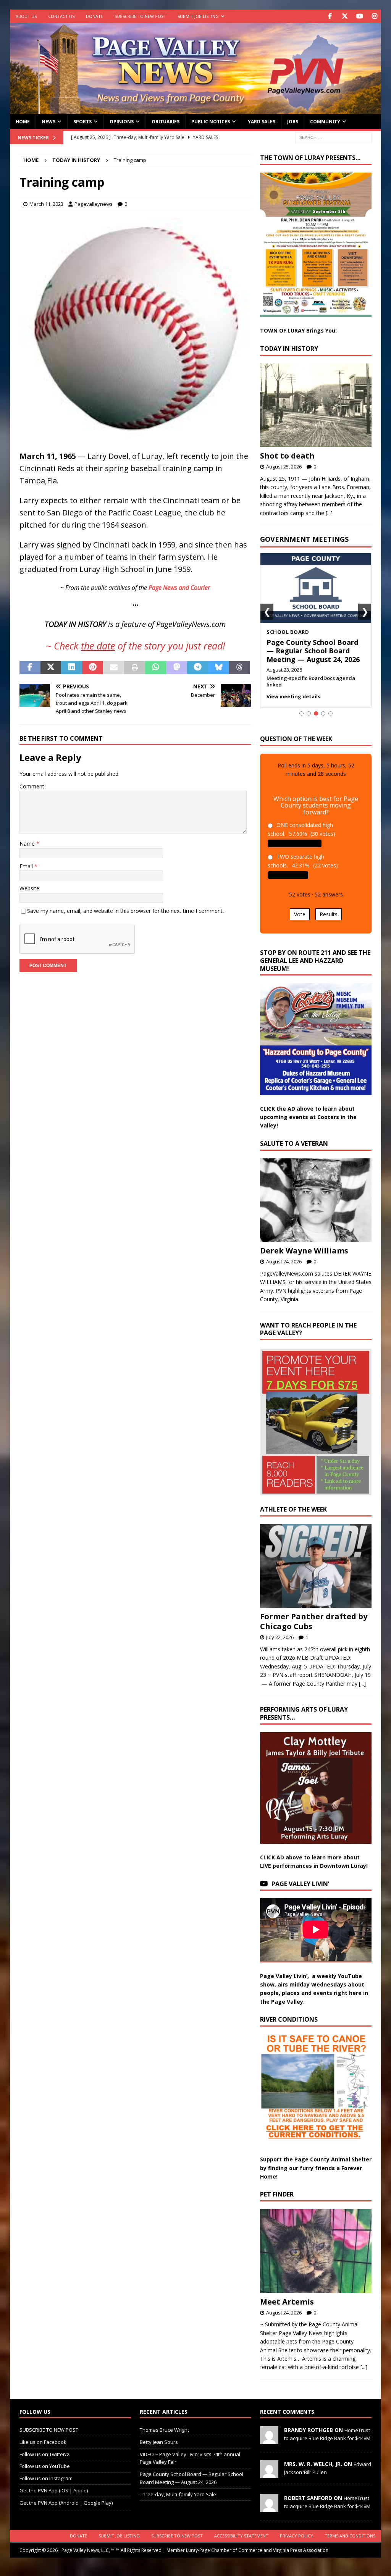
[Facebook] (330, 16)
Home (23, 122)
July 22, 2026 (280, 1637)
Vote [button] (300, 914)
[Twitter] (345, 16)
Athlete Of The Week (293, 1509)
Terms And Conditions (350, 2536)
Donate (95, 16)
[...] (329, 513)
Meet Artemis (287, 2302)
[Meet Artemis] (316, 2251)
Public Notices (211, 122)
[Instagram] (374, 16)
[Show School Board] (316, 713)
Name (28, 844)
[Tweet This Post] (51, 668)
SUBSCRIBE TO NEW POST (140, 16)
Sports (82, 122)
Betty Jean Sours (159, 2442)
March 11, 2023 (46, 204)
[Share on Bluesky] (219, 668)
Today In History (289, 349)
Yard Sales (262, 122)
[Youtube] (359, 16)
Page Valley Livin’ (300, 1884)
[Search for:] (333, 137)
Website (29, 888)
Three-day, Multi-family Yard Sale (178, 2494)
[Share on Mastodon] (177, 668)
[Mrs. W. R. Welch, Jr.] (269, 2474)
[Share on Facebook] (30, 668)
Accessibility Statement (241, 2536)
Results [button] (329, 914)
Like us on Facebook (43, 2442)
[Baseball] (135, 438)
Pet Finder (277, 2194)
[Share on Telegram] (198, 668)
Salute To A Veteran (294, 1143)
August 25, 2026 (284, 467)
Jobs (293, 122)
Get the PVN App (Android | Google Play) (66, 2503)
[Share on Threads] (240, 668)
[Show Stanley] (330, 713)
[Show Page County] (323, 713)
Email (27, 866)
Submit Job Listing (198, 16)
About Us (26, 16)
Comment (32, 786)
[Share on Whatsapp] (156, 668)
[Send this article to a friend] (114, 668)
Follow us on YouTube (45, 2466)
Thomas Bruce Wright (164, 2430)
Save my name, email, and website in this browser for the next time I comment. (125, 911)
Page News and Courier (179, 588)
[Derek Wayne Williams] (316, 1200)
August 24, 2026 (284, 1261)
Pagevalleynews (94, 204)
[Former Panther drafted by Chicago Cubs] (316, 1566)
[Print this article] (135, 668)
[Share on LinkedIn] (72, 668)
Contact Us (61, 16)
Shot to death (287, 456)
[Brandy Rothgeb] (269, 2440)
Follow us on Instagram (46, 2478)
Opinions (122, 122)
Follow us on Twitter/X (45, 2454)
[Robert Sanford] (269, 2508)
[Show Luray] (301, 713)
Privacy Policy (296, 2536)
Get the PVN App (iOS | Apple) (54, 2490)
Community (325, 122)
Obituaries (166, 122)
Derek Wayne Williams (304, 1251)
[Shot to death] (316, 405)
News (48, 122)
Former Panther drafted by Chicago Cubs (314, 1621)
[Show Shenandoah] (309, 713)
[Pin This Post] (93, 668)
